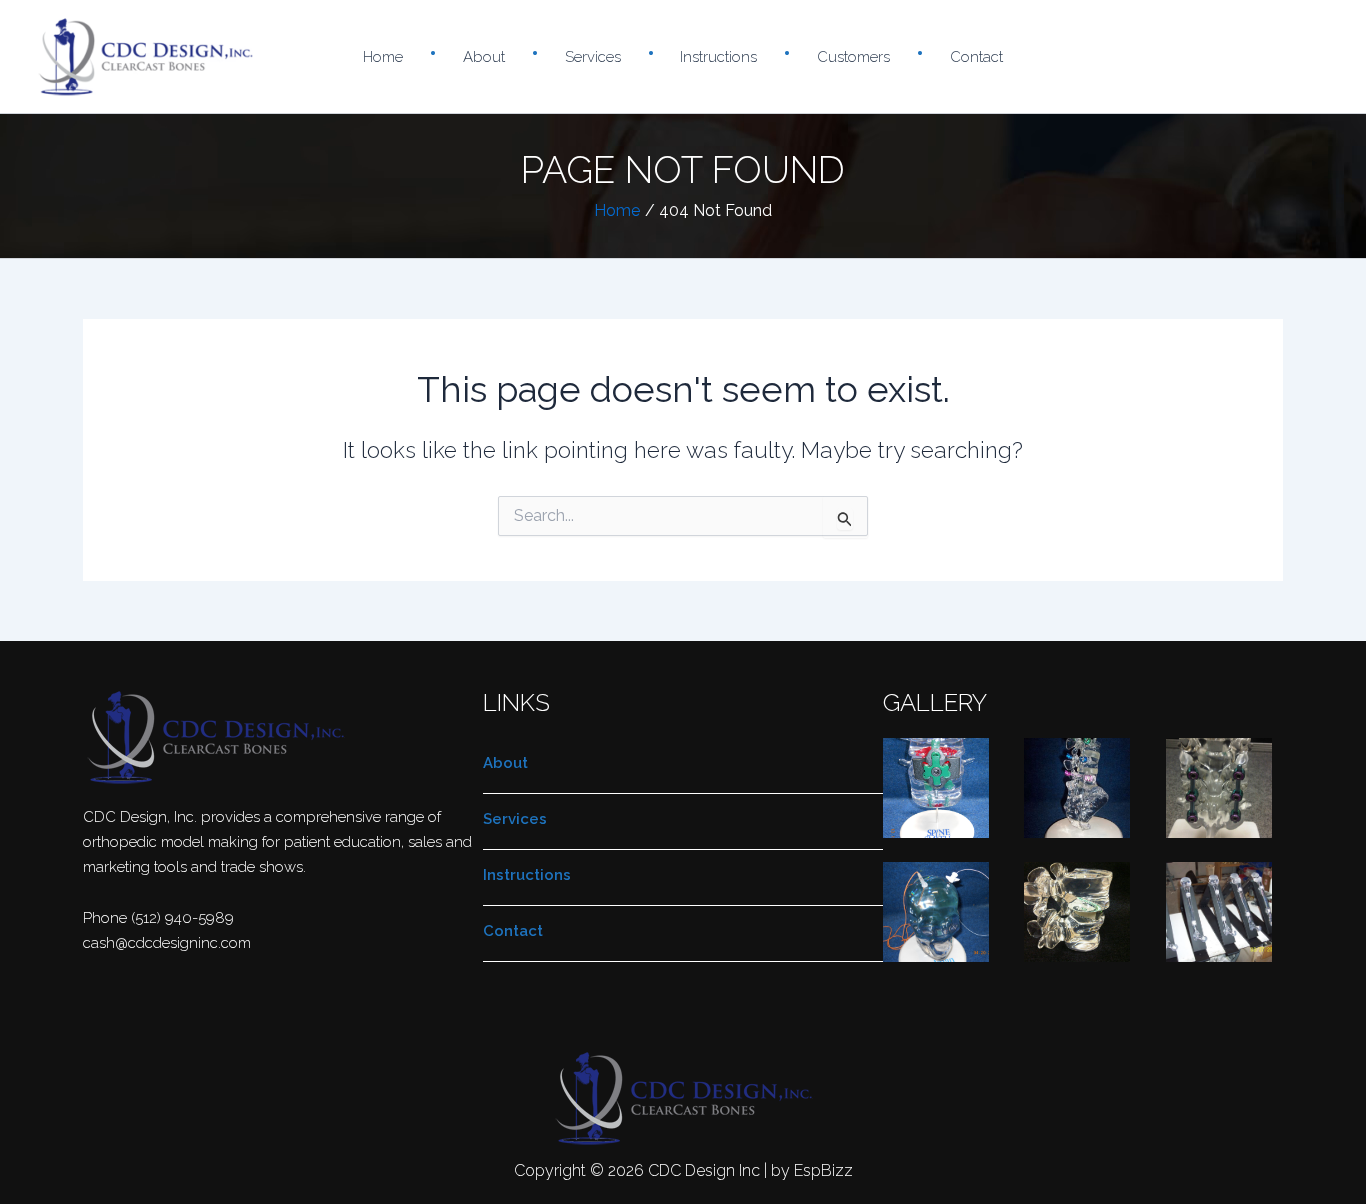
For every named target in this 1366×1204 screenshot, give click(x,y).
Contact (976, 57)
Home (383, 57)
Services (593, 57)
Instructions (718, 57)
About (484, 57)
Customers (853, 57)
